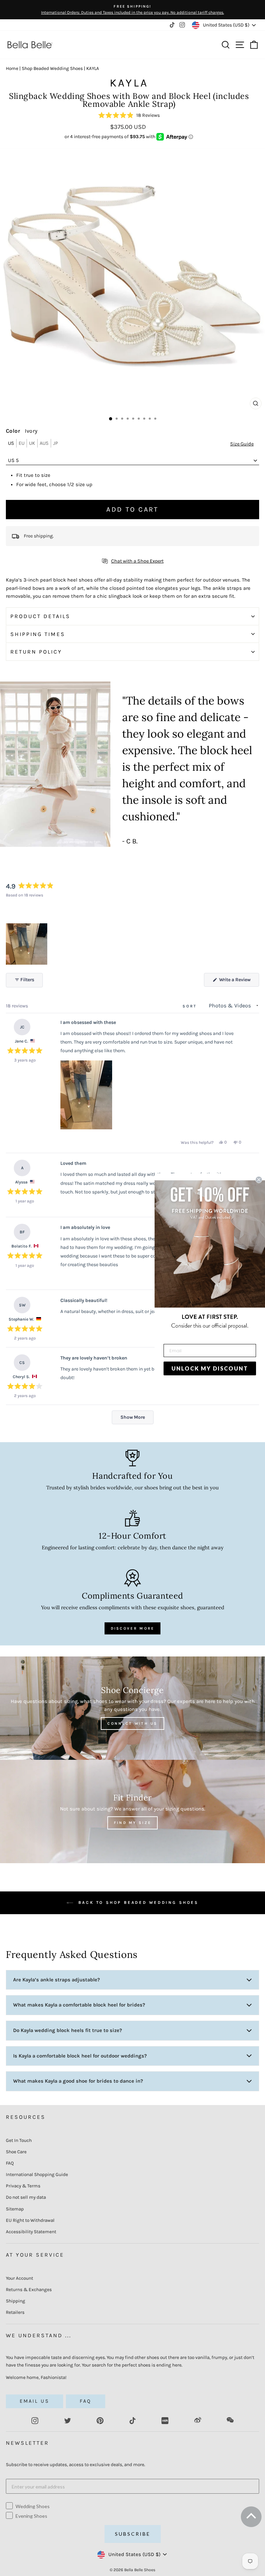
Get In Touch (19, 2140)
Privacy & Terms (23, 2186)
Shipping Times (38, 634)
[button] (129, 116)
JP (56, 443)
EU (22, 443)
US (11, 443)
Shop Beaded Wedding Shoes (52, 68)
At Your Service (35, 2255)
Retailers (15, 2312)
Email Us (35, 2401)
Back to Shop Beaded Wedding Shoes (137, 1902)
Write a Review (239, 982)
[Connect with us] (132, 1708)
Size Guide (242, 444)
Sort (191, 1006)
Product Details (40, 616)
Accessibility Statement (31, 2232)
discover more (133, 1628)
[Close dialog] (259, 1180)
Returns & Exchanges (29, 2290)
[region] (27, 944)
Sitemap (15, 2209)
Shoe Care (16, 2152)
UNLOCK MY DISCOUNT (210, 1368)
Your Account (19, 2278)
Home (12, 68)
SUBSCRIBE (133, 2534)
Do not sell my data (26, 2197)
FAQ (10, 2163)
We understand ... (39, 2335)
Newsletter (27, 2443)
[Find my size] (132, 1812)
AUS (44, 443)
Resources (26, 2117)
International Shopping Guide (37, 2174)
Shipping (16, 2301)
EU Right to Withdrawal (30, 2220)
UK (32, 443)
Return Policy (36, 652)
